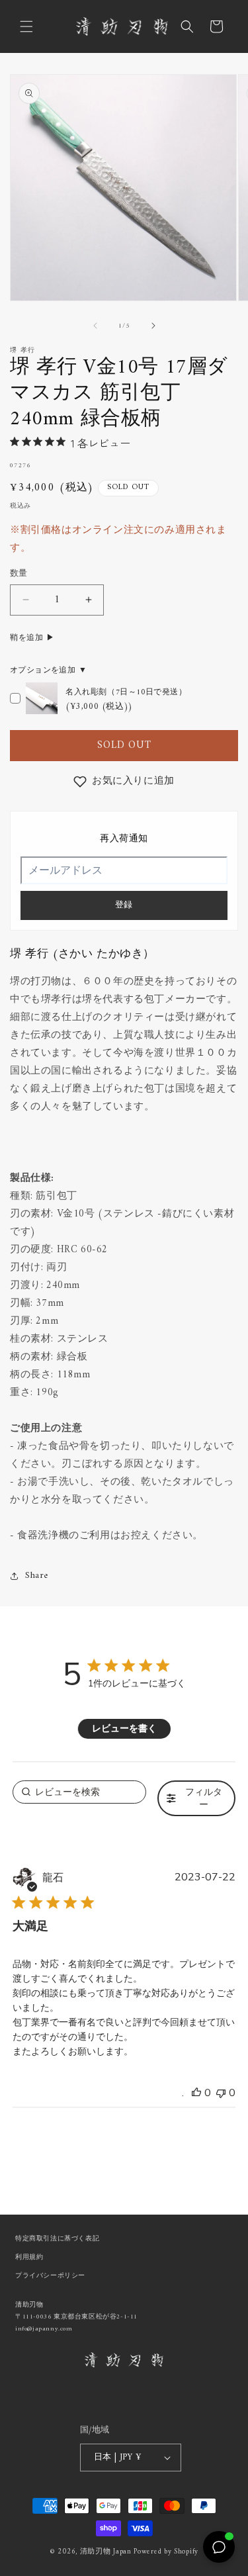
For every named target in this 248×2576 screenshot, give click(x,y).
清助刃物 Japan (106, 2552)
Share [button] (37, 1576)
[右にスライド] (153, 326)
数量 (19, 574)
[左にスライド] (95, 326)
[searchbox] (80, 1792)
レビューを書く (124, 1728)
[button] (26, 26)
